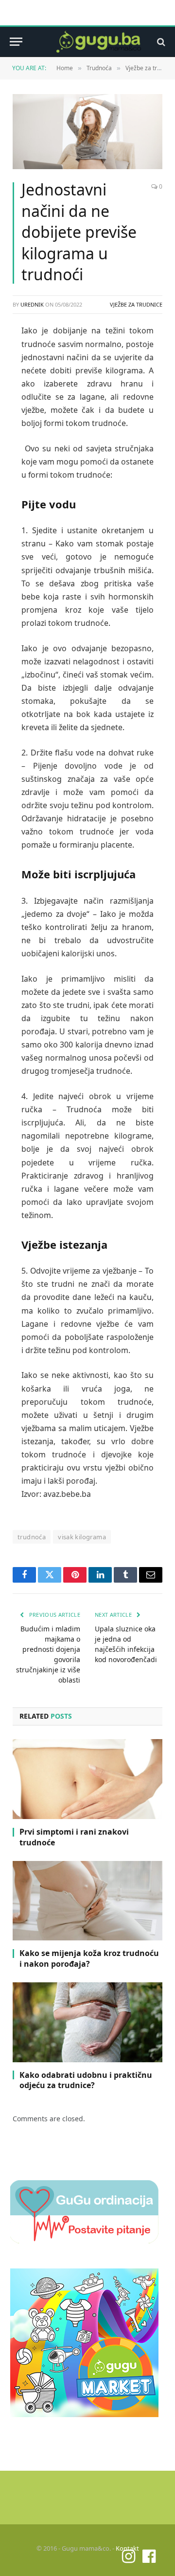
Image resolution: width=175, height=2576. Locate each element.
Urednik (32, 304)
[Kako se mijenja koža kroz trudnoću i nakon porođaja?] (87, 1901)
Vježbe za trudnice (136, 304)
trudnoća (32, 1537)
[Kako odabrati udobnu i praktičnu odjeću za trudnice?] (87, 2022)
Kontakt (127, 2548)
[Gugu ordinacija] (84, 2241)
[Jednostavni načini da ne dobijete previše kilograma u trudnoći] (87, 132)
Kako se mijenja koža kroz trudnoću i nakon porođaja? (89, 1958)
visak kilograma (82, 1537)
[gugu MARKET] (84, 2414)
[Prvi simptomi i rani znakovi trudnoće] (87, 1779)
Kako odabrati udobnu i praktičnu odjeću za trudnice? (86, 2080)
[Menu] (16, 42)
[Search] (160, 42)
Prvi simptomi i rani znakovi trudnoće (74, 1837)
